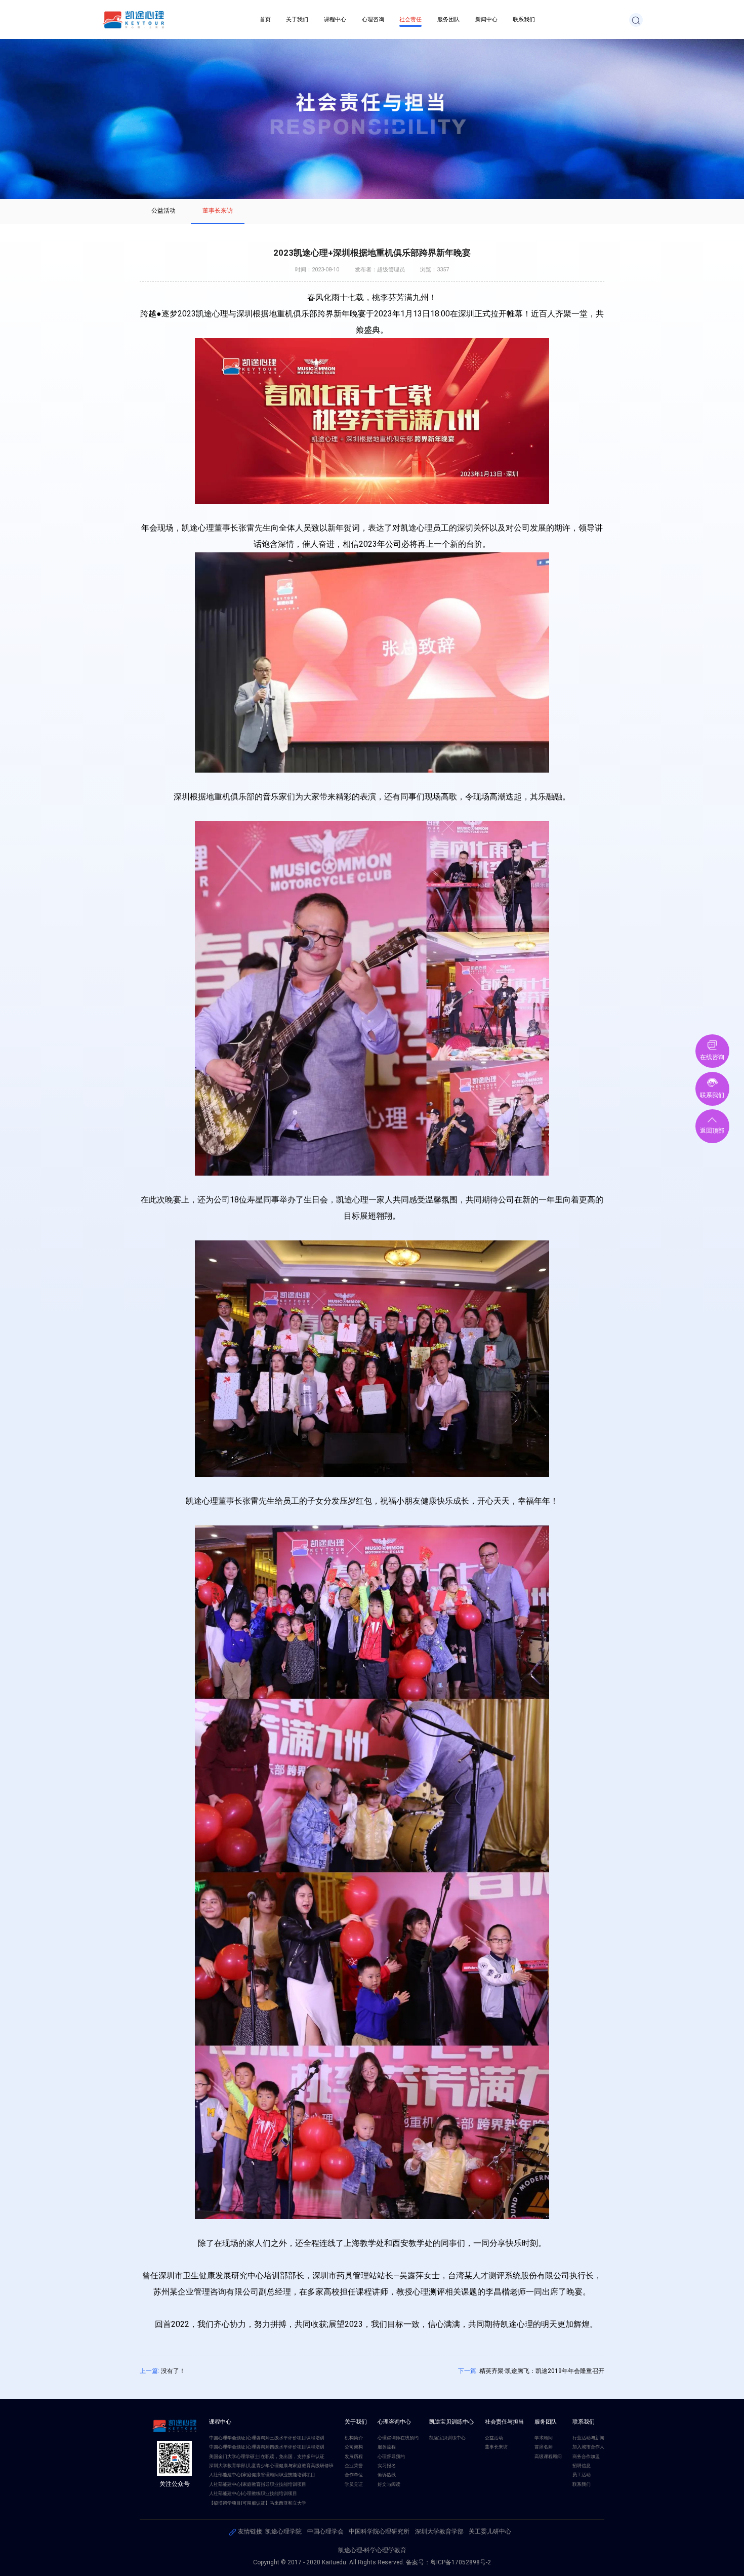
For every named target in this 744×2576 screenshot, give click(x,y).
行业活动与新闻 (588, 2438)
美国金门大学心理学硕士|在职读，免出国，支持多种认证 (267, 2456)
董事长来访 (218, 211)
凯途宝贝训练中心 (447, 2438)
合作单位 (354, 2474)
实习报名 (387, 2465)
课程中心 (335, 19)
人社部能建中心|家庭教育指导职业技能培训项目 (258, 2484)
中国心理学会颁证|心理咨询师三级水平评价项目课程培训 (267, 2438)
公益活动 (163, 211)
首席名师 (544, 2447)
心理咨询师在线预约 (398, 2438)
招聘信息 (582, 2465)
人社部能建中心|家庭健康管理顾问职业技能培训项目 (262, 2474)
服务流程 (387, 2447)
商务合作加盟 (586, 2456)
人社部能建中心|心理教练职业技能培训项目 (253, 2493)
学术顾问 (544, 2438)
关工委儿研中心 (490, 2531)
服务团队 (448, 19)
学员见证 (354, 2484)
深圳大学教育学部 (439, 2531)
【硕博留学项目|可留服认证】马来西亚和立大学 (258, 2503)
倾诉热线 (387, 2474)
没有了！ (173, 2371)
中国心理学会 (325, 2531)
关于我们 (297, 19)
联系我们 (524, 19)
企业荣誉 (354, 2465)
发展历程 (354, 2456)
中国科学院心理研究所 (379, 2531)
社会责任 (410, 19)
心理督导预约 (391, 2456)
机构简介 (354, 2438)
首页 (265, 19)
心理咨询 (373, 19)
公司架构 (354, 2447)
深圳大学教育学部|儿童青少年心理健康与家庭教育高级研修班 (271, 2465)
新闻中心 (486, 19)
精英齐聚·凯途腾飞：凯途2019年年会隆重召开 (542, 2371)
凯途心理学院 (283, 2531)
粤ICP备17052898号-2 (461, 2562)
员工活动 (582, 2474)
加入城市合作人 (588, 2447)
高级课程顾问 (548, 2456)
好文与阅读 (389, 2484)
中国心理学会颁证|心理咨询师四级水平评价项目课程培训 (267, 2447)
